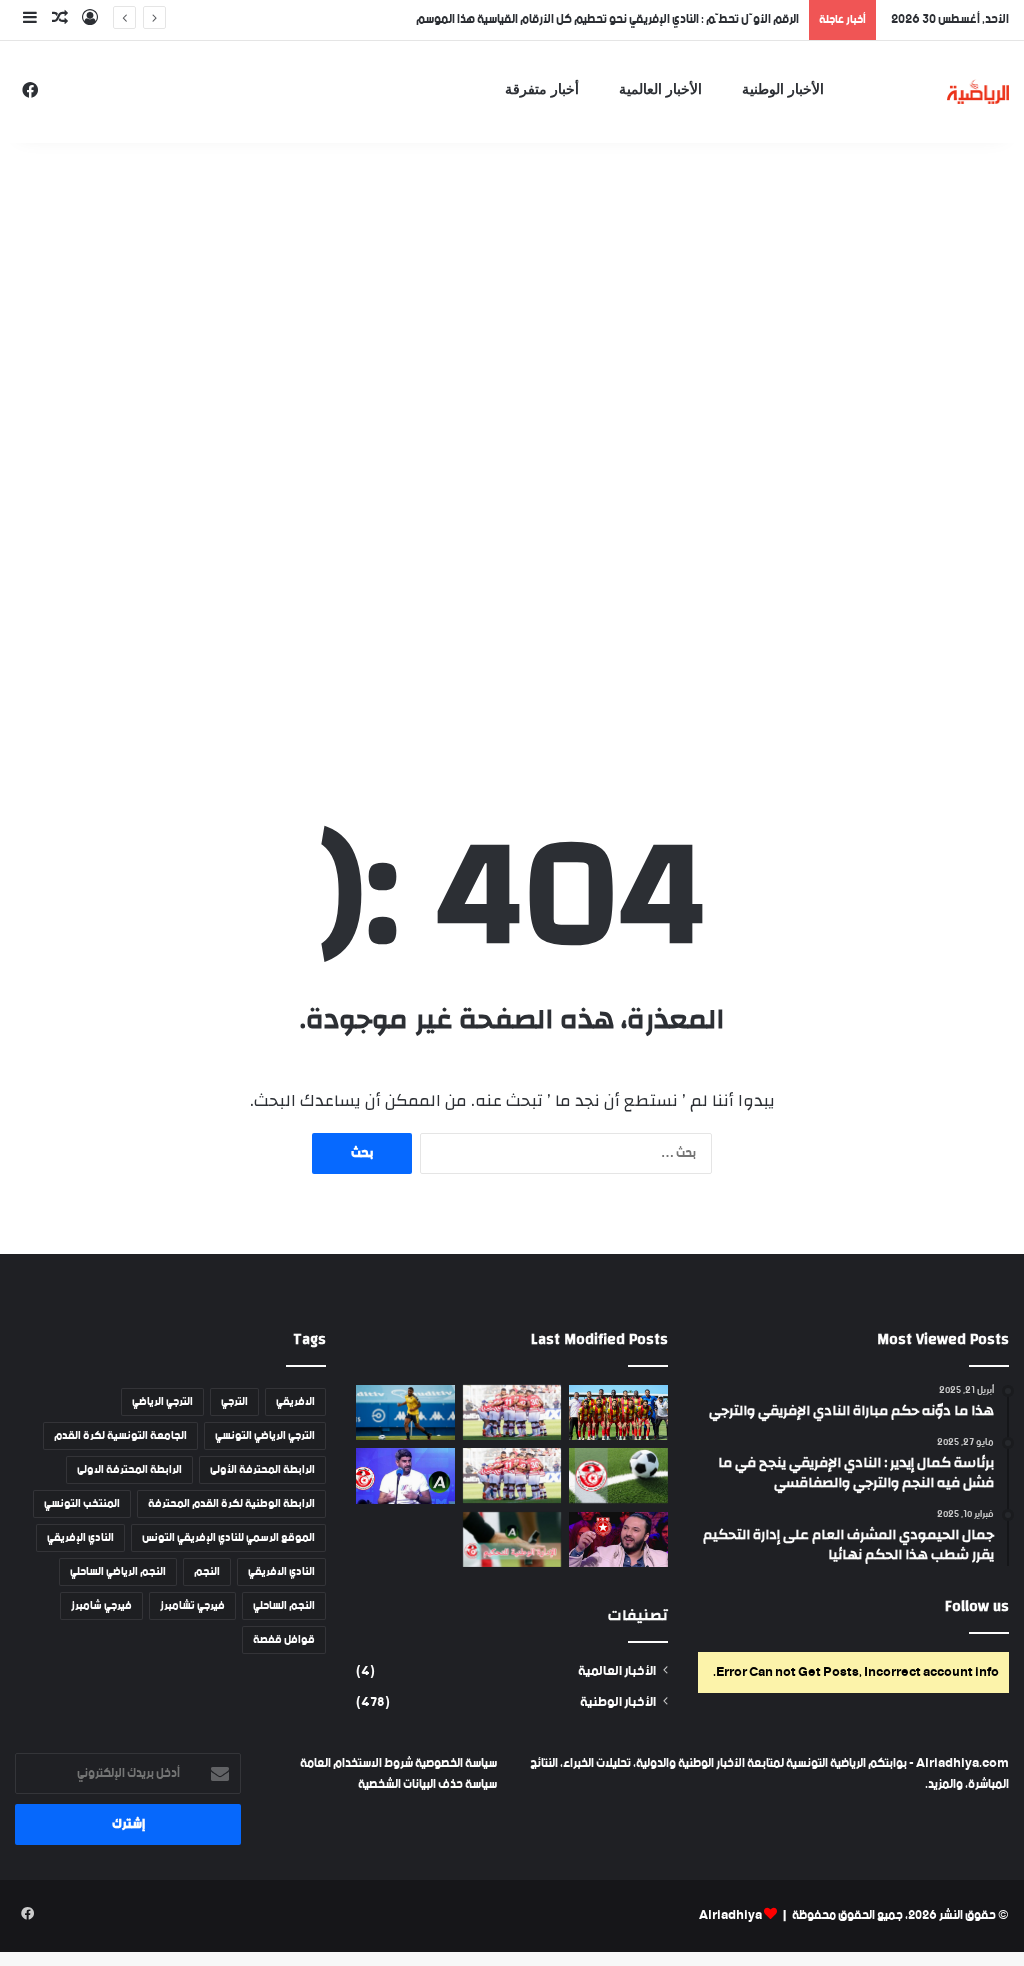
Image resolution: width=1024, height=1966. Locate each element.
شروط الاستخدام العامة (356, 1763)
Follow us (977, 1606)
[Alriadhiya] (978, 91)
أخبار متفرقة (542, 89)
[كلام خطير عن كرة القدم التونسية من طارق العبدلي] (405, 1476)
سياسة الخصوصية (455, 1763)
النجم (207, 1572)
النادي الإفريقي (80, 1538)
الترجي (234, 1402)
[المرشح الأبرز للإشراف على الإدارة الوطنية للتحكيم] (512, 1539)
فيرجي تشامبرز (192, 1606)
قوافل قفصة (284, 1640)
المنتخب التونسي (82, 1504)
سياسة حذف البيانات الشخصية (427, 1784)
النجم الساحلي (284, 1606)
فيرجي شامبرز (101, 1606)
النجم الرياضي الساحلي (118, 1572)
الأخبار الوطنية (783, 89)
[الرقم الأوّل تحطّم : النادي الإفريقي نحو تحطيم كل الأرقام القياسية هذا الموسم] (512, 1412)
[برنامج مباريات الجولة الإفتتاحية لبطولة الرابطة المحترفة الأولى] (618, 1475)
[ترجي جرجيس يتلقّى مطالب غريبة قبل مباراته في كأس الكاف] (618, 1413)
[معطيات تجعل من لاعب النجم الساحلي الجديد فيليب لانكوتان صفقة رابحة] (405, 1412)
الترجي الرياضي (162, 1402)
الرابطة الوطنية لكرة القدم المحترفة (231, 1504)
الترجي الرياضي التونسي (265, 1436)
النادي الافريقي (281, 1572)
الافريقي (295, 1402)
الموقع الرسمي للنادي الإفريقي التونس (228, 1538)
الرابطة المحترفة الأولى (262, 1470)
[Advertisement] (512, 290)
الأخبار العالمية (660, 89)
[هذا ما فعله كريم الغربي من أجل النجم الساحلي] (618, 1540)
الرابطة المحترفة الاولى (129, 1470)
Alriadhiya (730, 1915)
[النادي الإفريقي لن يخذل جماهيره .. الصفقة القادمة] (512, 1475)
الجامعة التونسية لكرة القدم (120, 1436)
